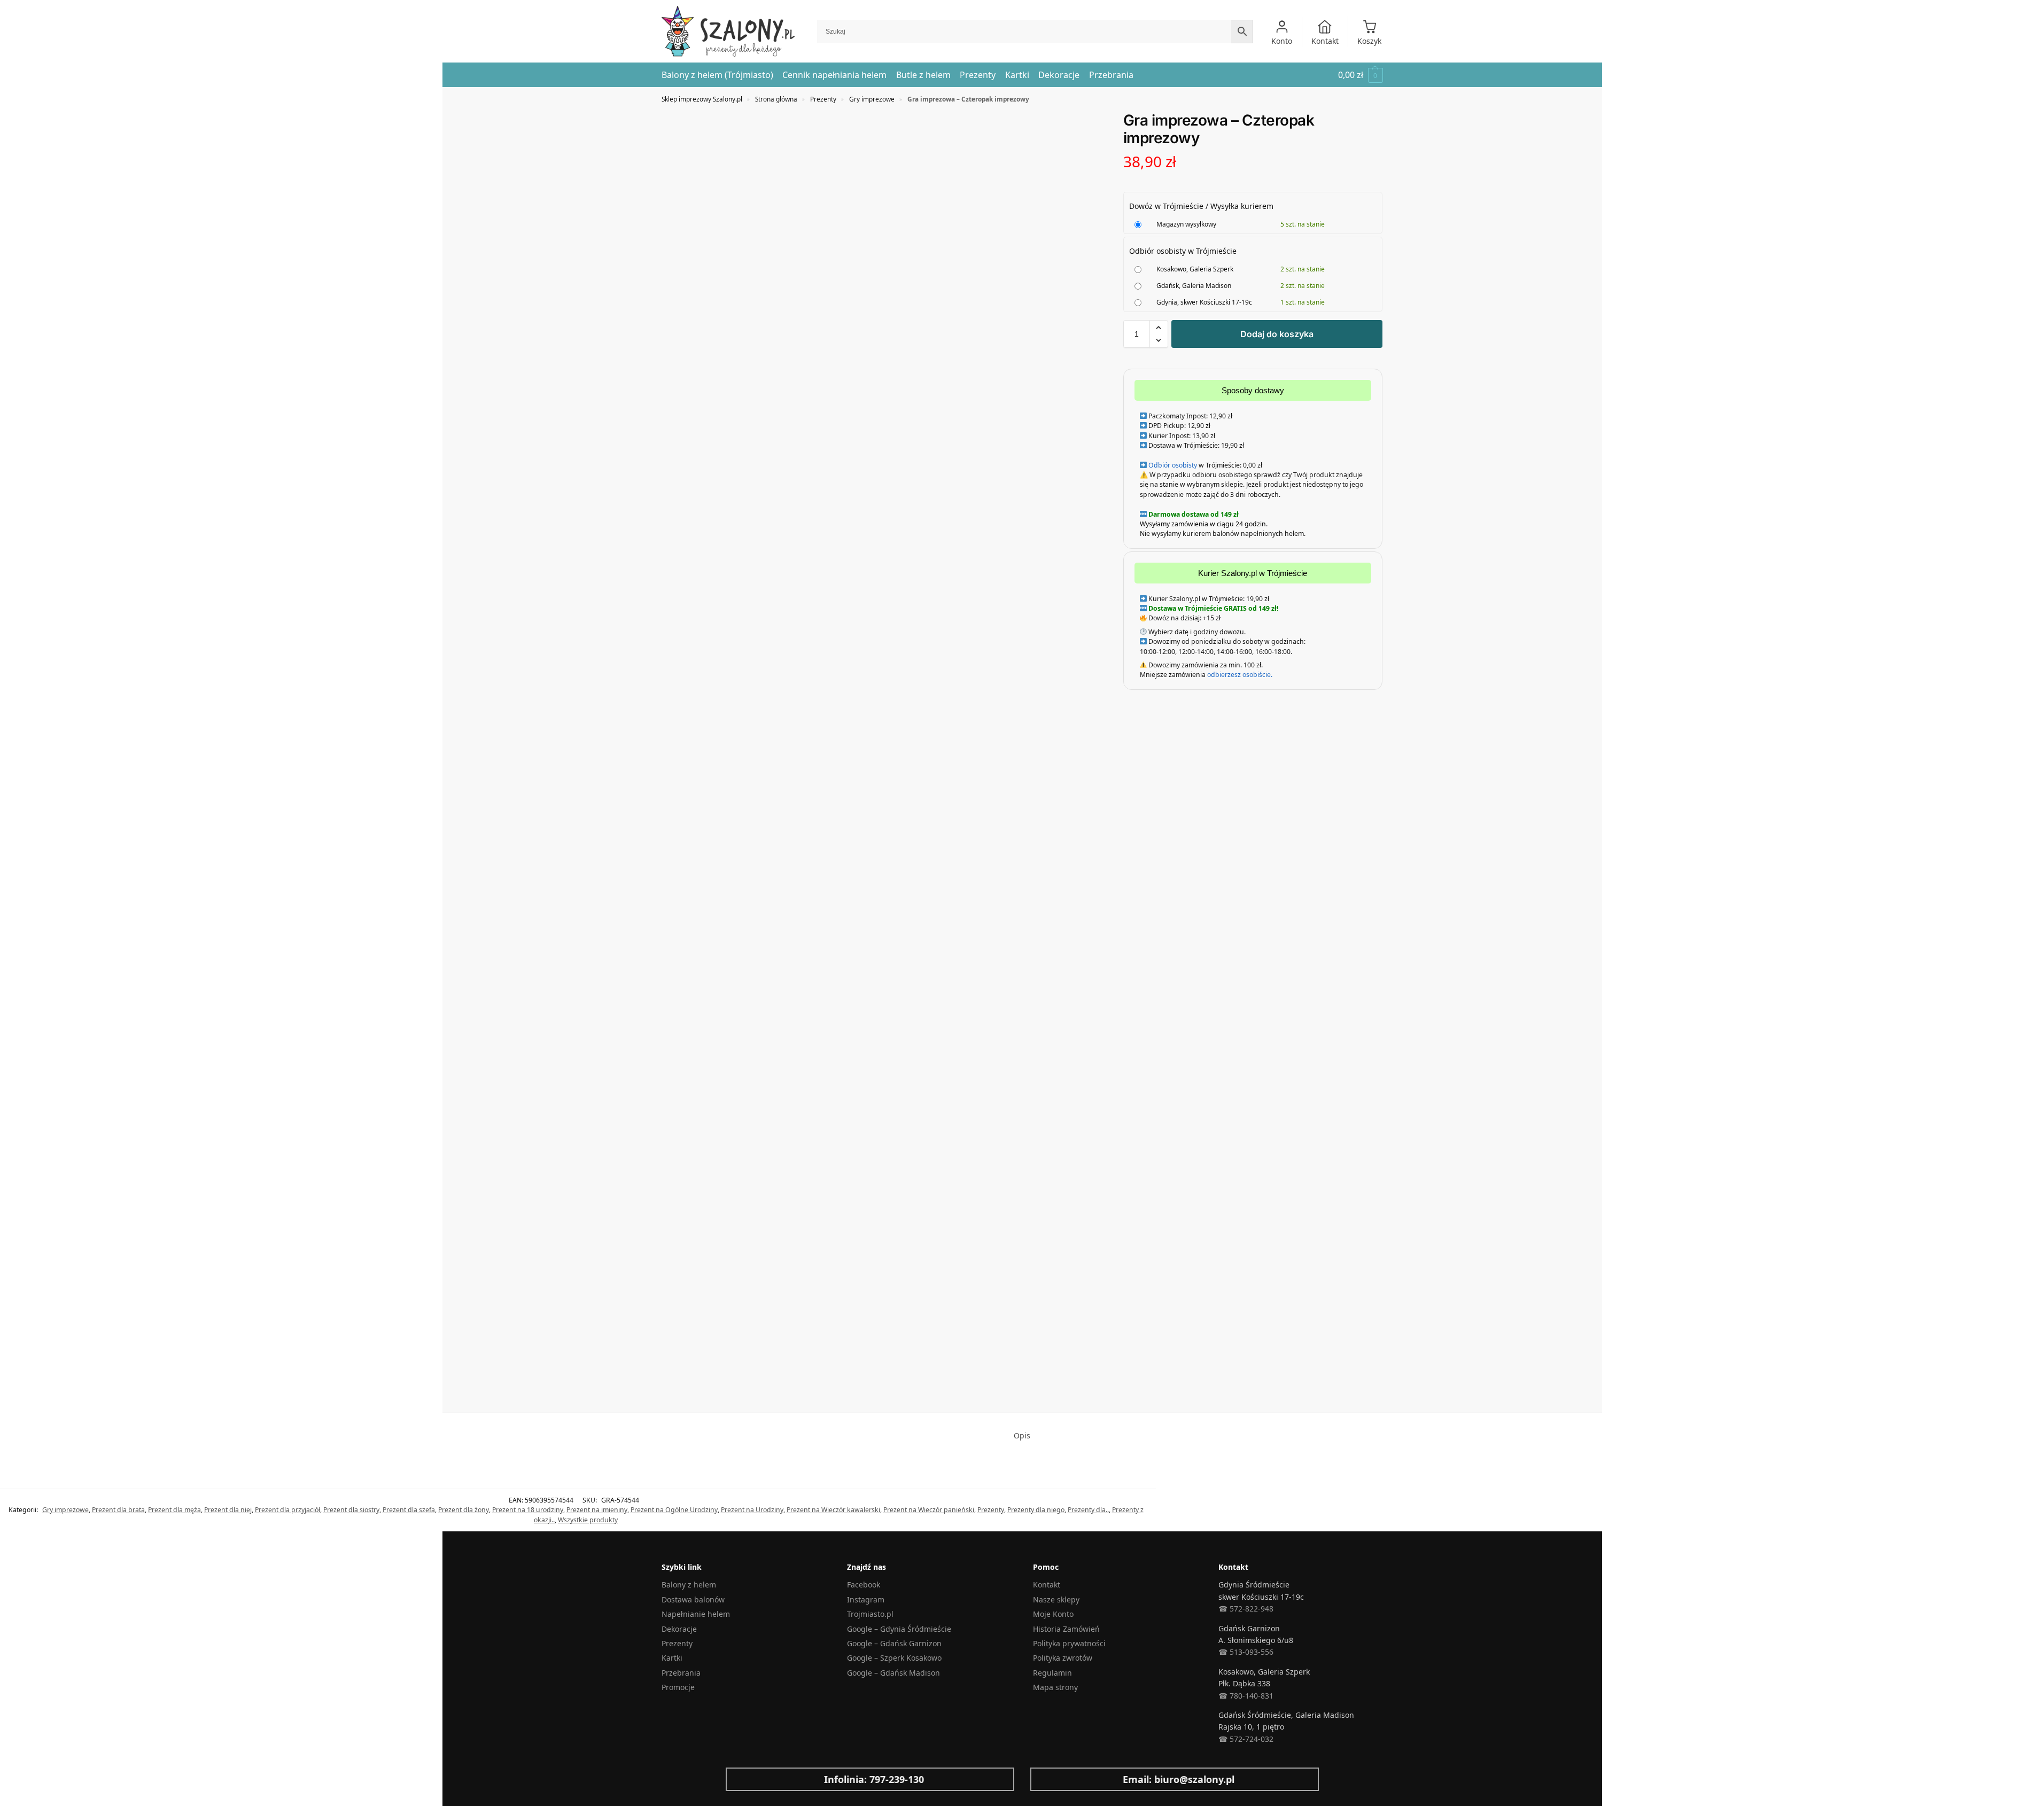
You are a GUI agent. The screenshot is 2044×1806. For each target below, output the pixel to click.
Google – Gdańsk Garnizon (894, 1643)
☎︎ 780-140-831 (1246, 1696)
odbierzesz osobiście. (1239, 675)
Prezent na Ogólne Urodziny (674, 1510)
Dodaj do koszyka (1277, 334)
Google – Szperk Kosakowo (894, 1658)
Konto (1282, 41)
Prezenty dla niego (1036, 1510)
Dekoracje (679, 1629)
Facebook (864, 1585)
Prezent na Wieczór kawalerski (833, 1510)
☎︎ (1223, 1739)
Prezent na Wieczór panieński (929, 1510)
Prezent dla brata (118, 1510)
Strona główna (776, 99)
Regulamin (1052, 1673)
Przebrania (681, 1673)
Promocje (678, 1687)
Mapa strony (1055, 1687)
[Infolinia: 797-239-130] (742, 1779)
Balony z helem (689, 1585)
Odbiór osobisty (1173, 465)
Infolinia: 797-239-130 (874, 1779)
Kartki (672, 1658)
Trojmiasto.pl (870, 1614)
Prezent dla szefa (409, 1510)
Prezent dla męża (174, 1510)
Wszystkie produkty (588, 1520)
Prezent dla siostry (351, 1510)
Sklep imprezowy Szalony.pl (702, 99)
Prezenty (823, 99)
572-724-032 (1250, 1739)
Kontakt (1325, 41)
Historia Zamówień (1066, 1629)
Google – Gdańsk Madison (893, 1673)
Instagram (866, 1599)
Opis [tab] (1022, 1435)
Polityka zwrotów (1063, 1658)
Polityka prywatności (1069, 1643)
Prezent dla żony (464, 1510)
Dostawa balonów (693, 1599)
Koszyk (1369, 41)
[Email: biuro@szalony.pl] (1047, 1779)
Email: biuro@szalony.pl (1179, 1779)
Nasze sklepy (1056, 1599)
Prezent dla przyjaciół (287, 1510)
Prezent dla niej (228, 1510)
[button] (1361, 75)
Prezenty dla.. (1088, 1510)
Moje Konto (1053, 1614)
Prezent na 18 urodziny (528, 1510)
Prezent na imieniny (597, 1510)
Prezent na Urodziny (752, 1510)
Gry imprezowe (872, 99)
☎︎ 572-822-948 (1246, 1609)
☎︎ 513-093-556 (1246, 1652)
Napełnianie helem (696, 1614)
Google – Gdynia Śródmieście (899, 1629)
